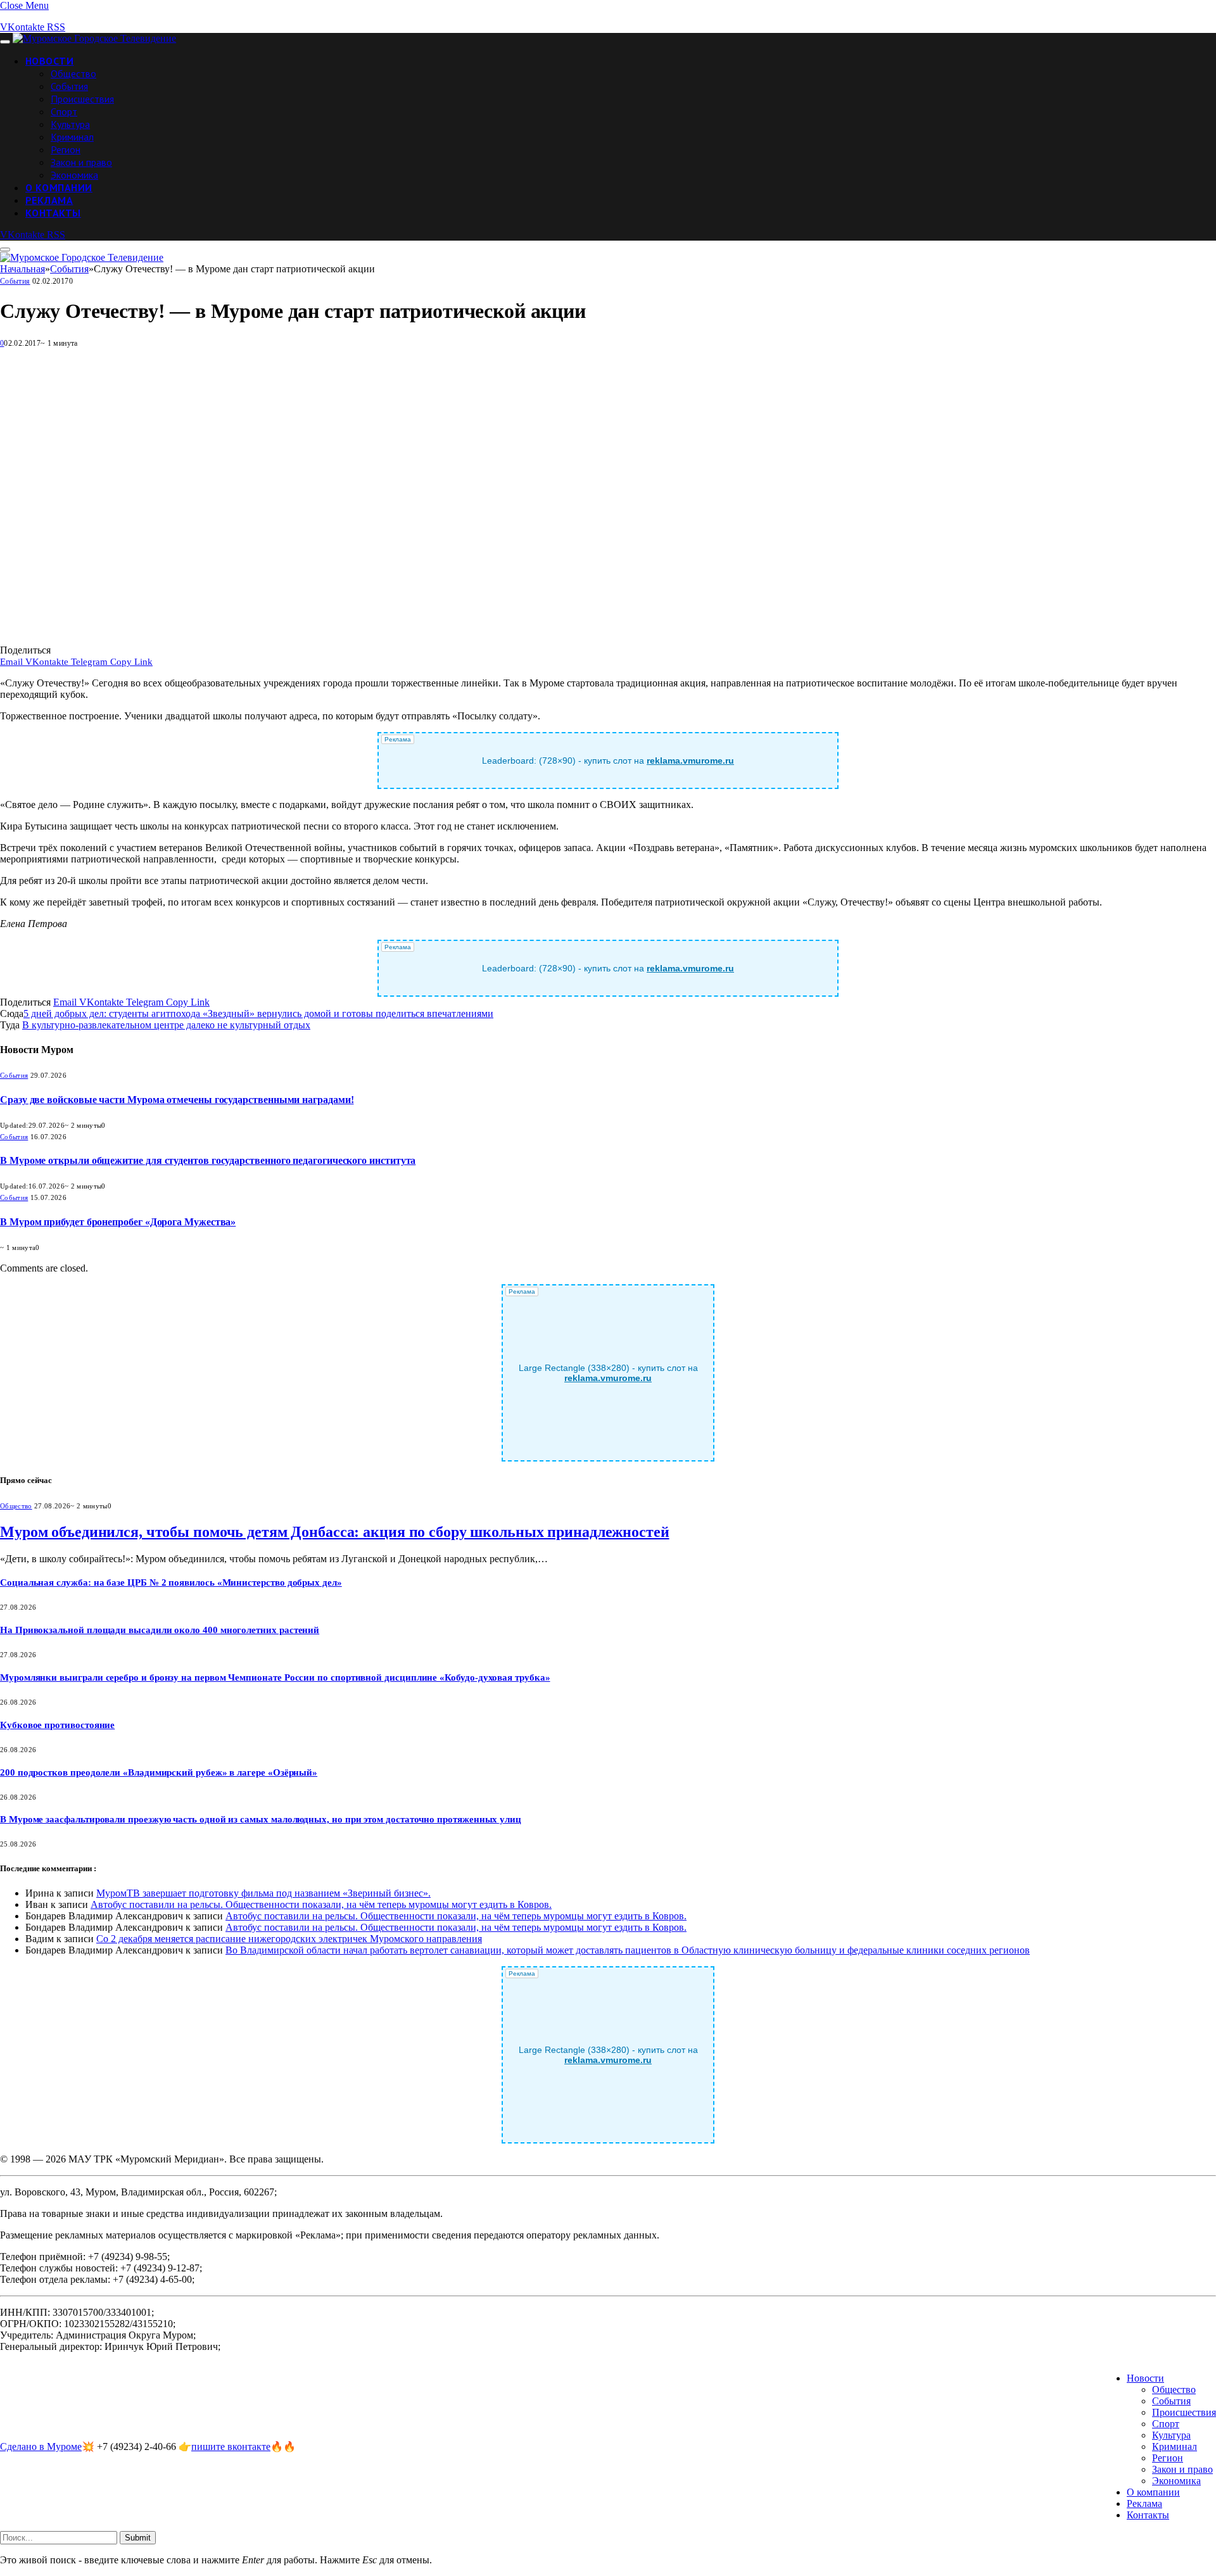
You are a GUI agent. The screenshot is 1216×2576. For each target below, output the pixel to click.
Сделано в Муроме (41, 2447)
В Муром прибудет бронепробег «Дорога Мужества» (118, 1222)
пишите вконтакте (231, 2447)
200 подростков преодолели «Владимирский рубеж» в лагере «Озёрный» (159, 1772)
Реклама (49, 200)
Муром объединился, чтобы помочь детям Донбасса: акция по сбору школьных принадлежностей (335, 1532)
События (69, 86)
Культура (70, 124)
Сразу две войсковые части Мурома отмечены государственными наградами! (177, 1100)
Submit (138, 2538)
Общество (73, 73)
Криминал (72, 137)
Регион (66, 149)
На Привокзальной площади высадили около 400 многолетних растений (160, 1630)
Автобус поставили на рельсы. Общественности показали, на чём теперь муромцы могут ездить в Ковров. (321, 1904)
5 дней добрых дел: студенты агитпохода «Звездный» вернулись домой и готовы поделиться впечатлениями (258, 1013)
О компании (59, 187)
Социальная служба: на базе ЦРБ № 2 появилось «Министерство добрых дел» (171, 1582)
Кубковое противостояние (57, 1725)
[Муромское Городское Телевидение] (94, 38)
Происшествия (82, 99)
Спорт (64, 111)
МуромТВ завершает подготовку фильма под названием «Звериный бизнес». (263, 1893)
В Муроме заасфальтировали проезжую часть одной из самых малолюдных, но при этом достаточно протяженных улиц (261, 1819)
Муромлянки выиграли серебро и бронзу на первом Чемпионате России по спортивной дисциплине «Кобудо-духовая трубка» (275, 1677)
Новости (49, 61)
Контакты (53, 213)
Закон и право (81, 162)
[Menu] (5, 42)
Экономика (74, 175)
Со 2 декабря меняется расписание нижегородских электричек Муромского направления (289, 1939)
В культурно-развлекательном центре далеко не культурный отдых (166, 1025)
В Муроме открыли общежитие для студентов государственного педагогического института (208, 1160)
